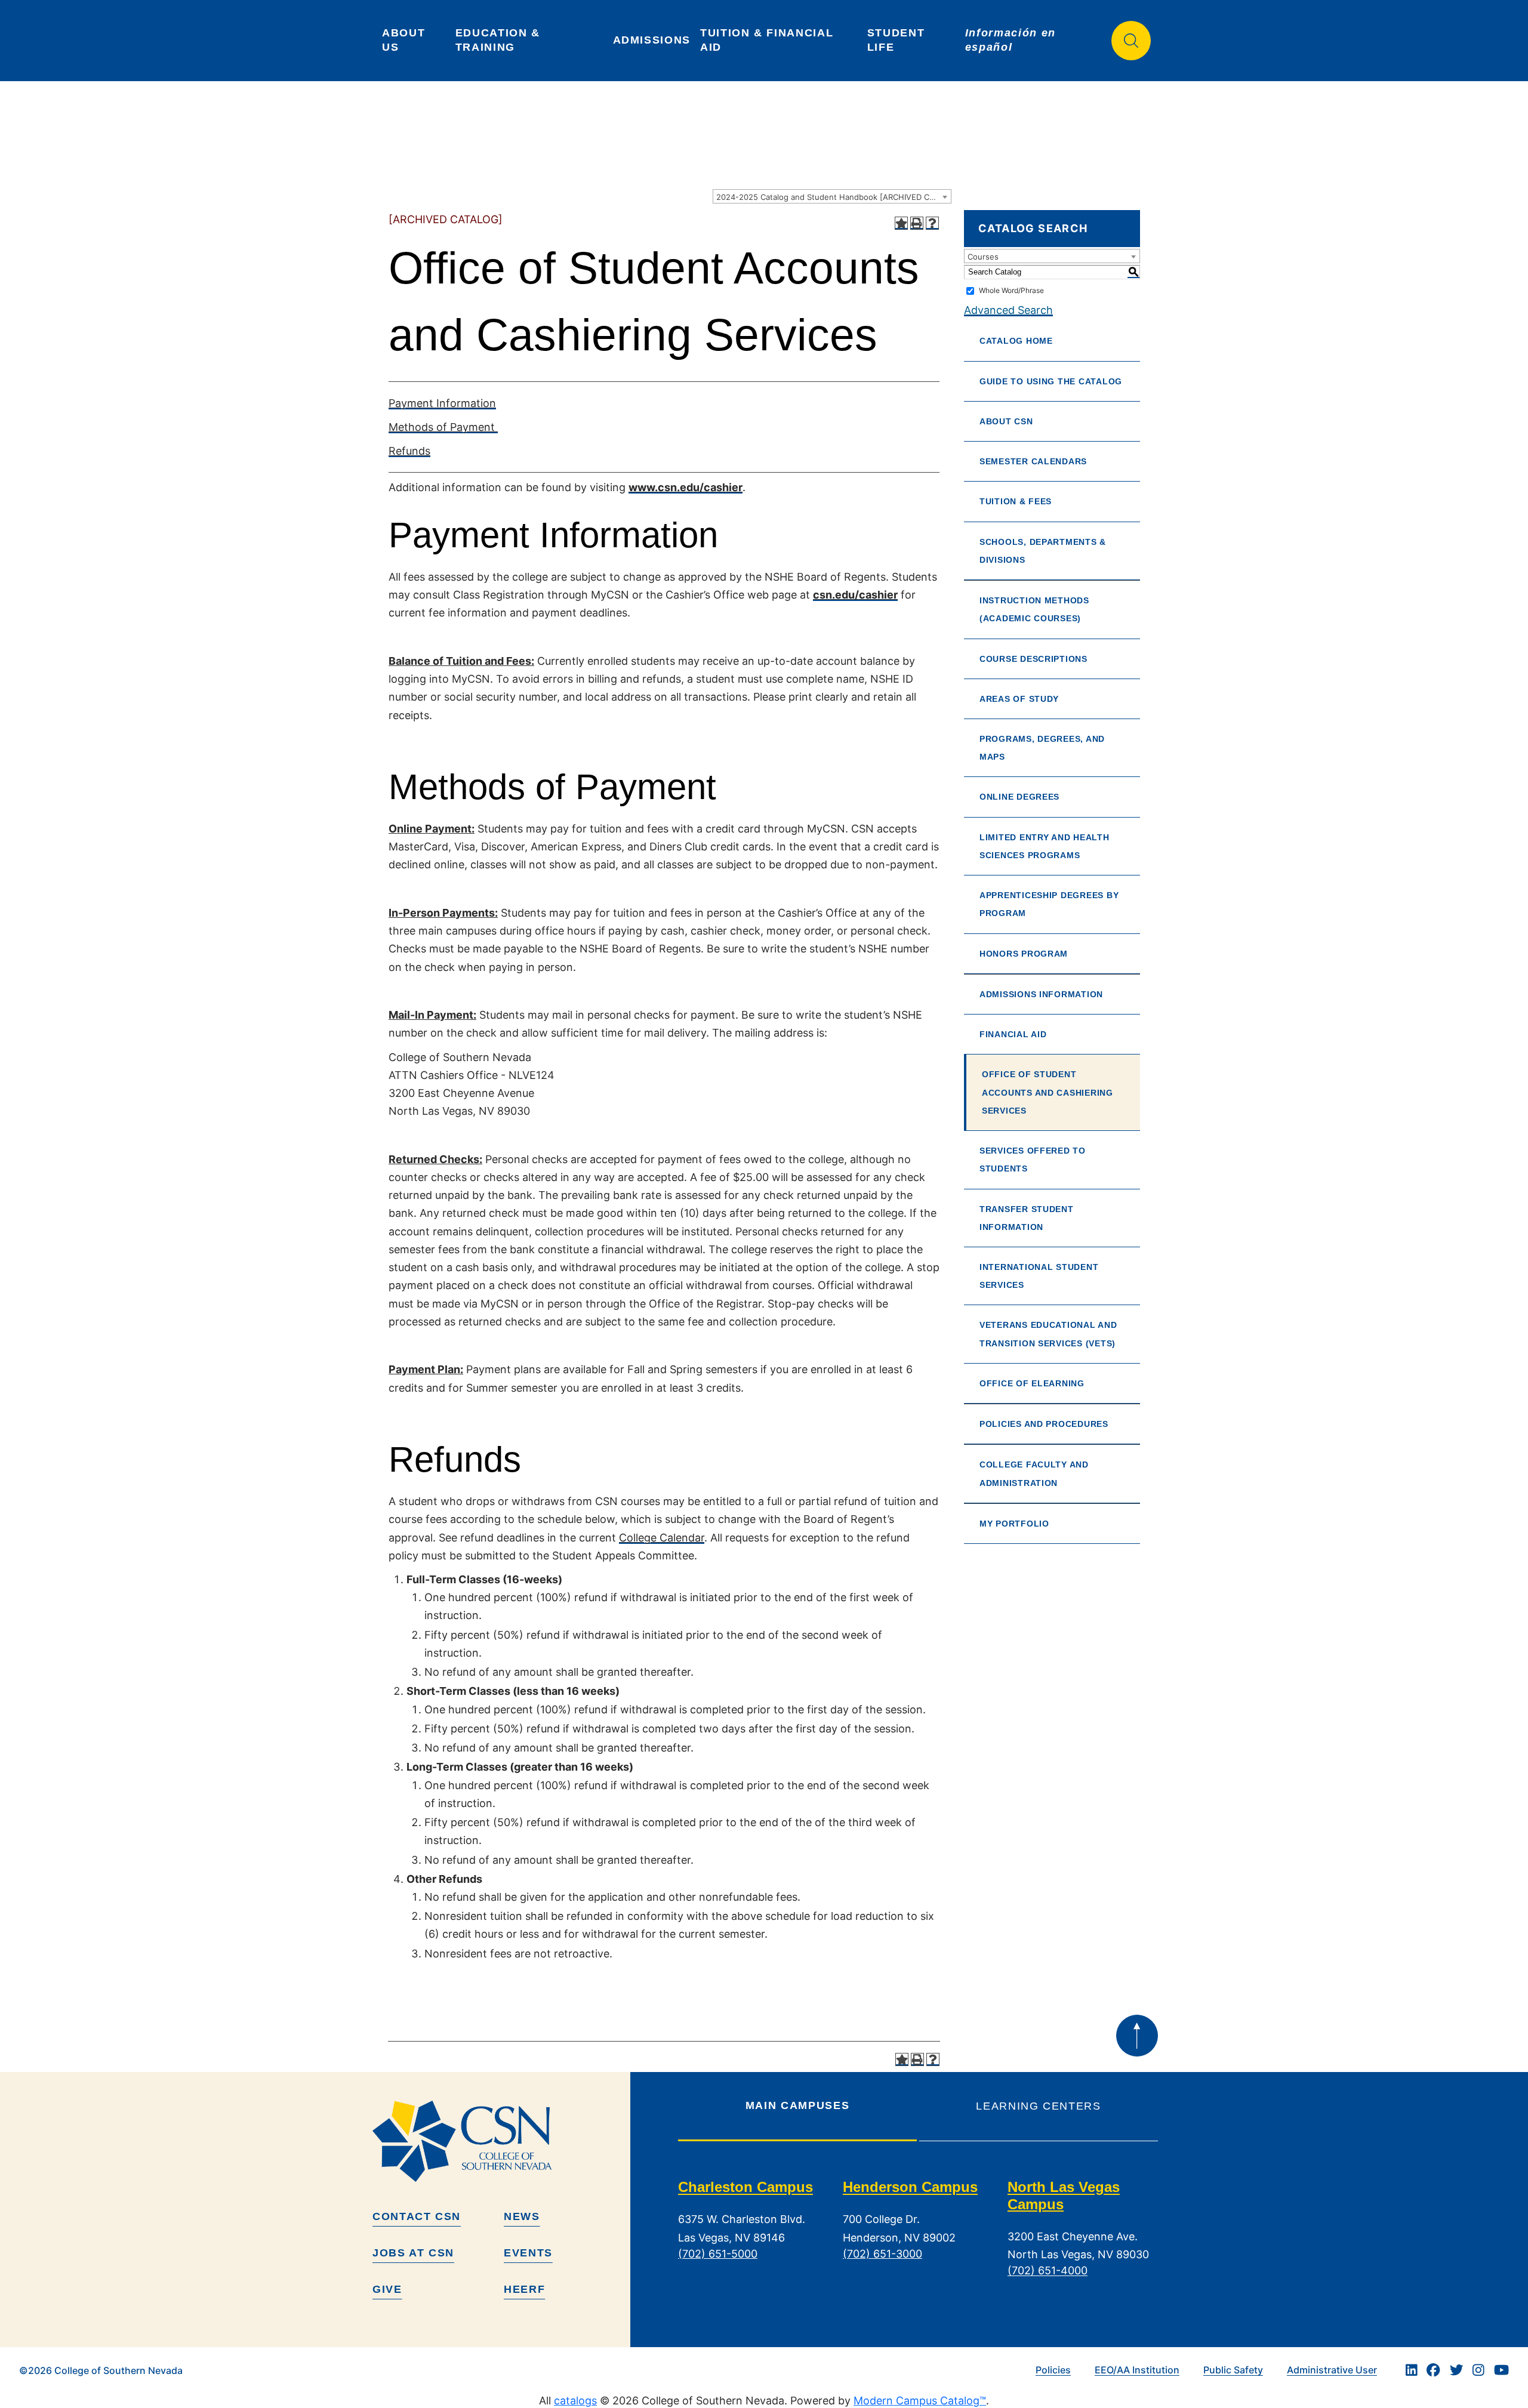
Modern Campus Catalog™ (920, 2401)
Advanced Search (1008, 310)
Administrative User (1332, 2370)
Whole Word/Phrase (1011, 290)
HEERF (524, 2289)
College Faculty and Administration (1034, 1473)
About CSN (1006, 421)
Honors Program (1024, 954)
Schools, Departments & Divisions (1043, 551)
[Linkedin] (1412, 2370)
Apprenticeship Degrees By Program (1049, 904)
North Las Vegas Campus (1064, 2196)
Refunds (409, 451)
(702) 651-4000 (1048, 2271)
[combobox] (832, 196)
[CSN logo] (497, 2141)
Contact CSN (417, 2216)
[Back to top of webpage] (1137, 2036)
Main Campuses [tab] (797, 2105)
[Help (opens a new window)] (932, 223)
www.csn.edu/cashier (686, 487)
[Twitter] (1456, 2370)
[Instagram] (1478, 2370)
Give (387, 2289)
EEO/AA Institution (1137, 2370)
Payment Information (442, 403)
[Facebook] (1433, 2370)
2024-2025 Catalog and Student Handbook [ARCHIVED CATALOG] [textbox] (834, 197)
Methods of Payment (443, 427)
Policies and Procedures (1044, 1424)
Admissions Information (1041, 994)
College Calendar (662, 1538)
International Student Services (1039, 1276)
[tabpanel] (918, 2239)
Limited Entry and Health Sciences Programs (1045, 846)
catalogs (575, 2401)
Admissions (652, 40)
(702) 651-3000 (882, 2254)
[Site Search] (1131, 41)
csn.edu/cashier (855, 595)
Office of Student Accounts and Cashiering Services (1048, 1092)
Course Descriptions (1033, 659)
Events (528, 2253)
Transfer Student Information (1027, 1218)
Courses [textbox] (983, 257)
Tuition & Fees (1016, 501)
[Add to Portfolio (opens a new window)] (901, 223)
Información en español (1013, 40)
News (522, 2216)
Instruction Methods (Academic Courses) (1034, 609)
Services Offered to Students (1033, 1160)
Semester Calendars (1033, 461)
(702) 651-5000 (718, 2254)
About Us (406, 40)
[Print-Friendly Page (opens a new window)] (917, 223)
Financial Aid (1013, 1034)
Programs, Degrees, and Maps (1042, 748)
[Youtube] (1501, 2370)
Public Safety (1233, 2370)
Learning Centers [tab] (1038, 2106)
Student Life (898, 40)
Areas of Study (1019, 699)
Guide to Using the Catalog (1051, 381)
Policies (1053, 2370)
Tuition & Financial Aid (768, 40)
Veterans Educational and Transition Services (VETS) (1048, 1334)
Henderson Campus (910, 2187)
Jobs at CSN (413, 2253)
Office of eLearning (1032, 1383)
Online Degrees (1019, 797)
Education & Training (500, 40)
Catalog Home (1016, 341)
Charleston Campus (745, 2187)
